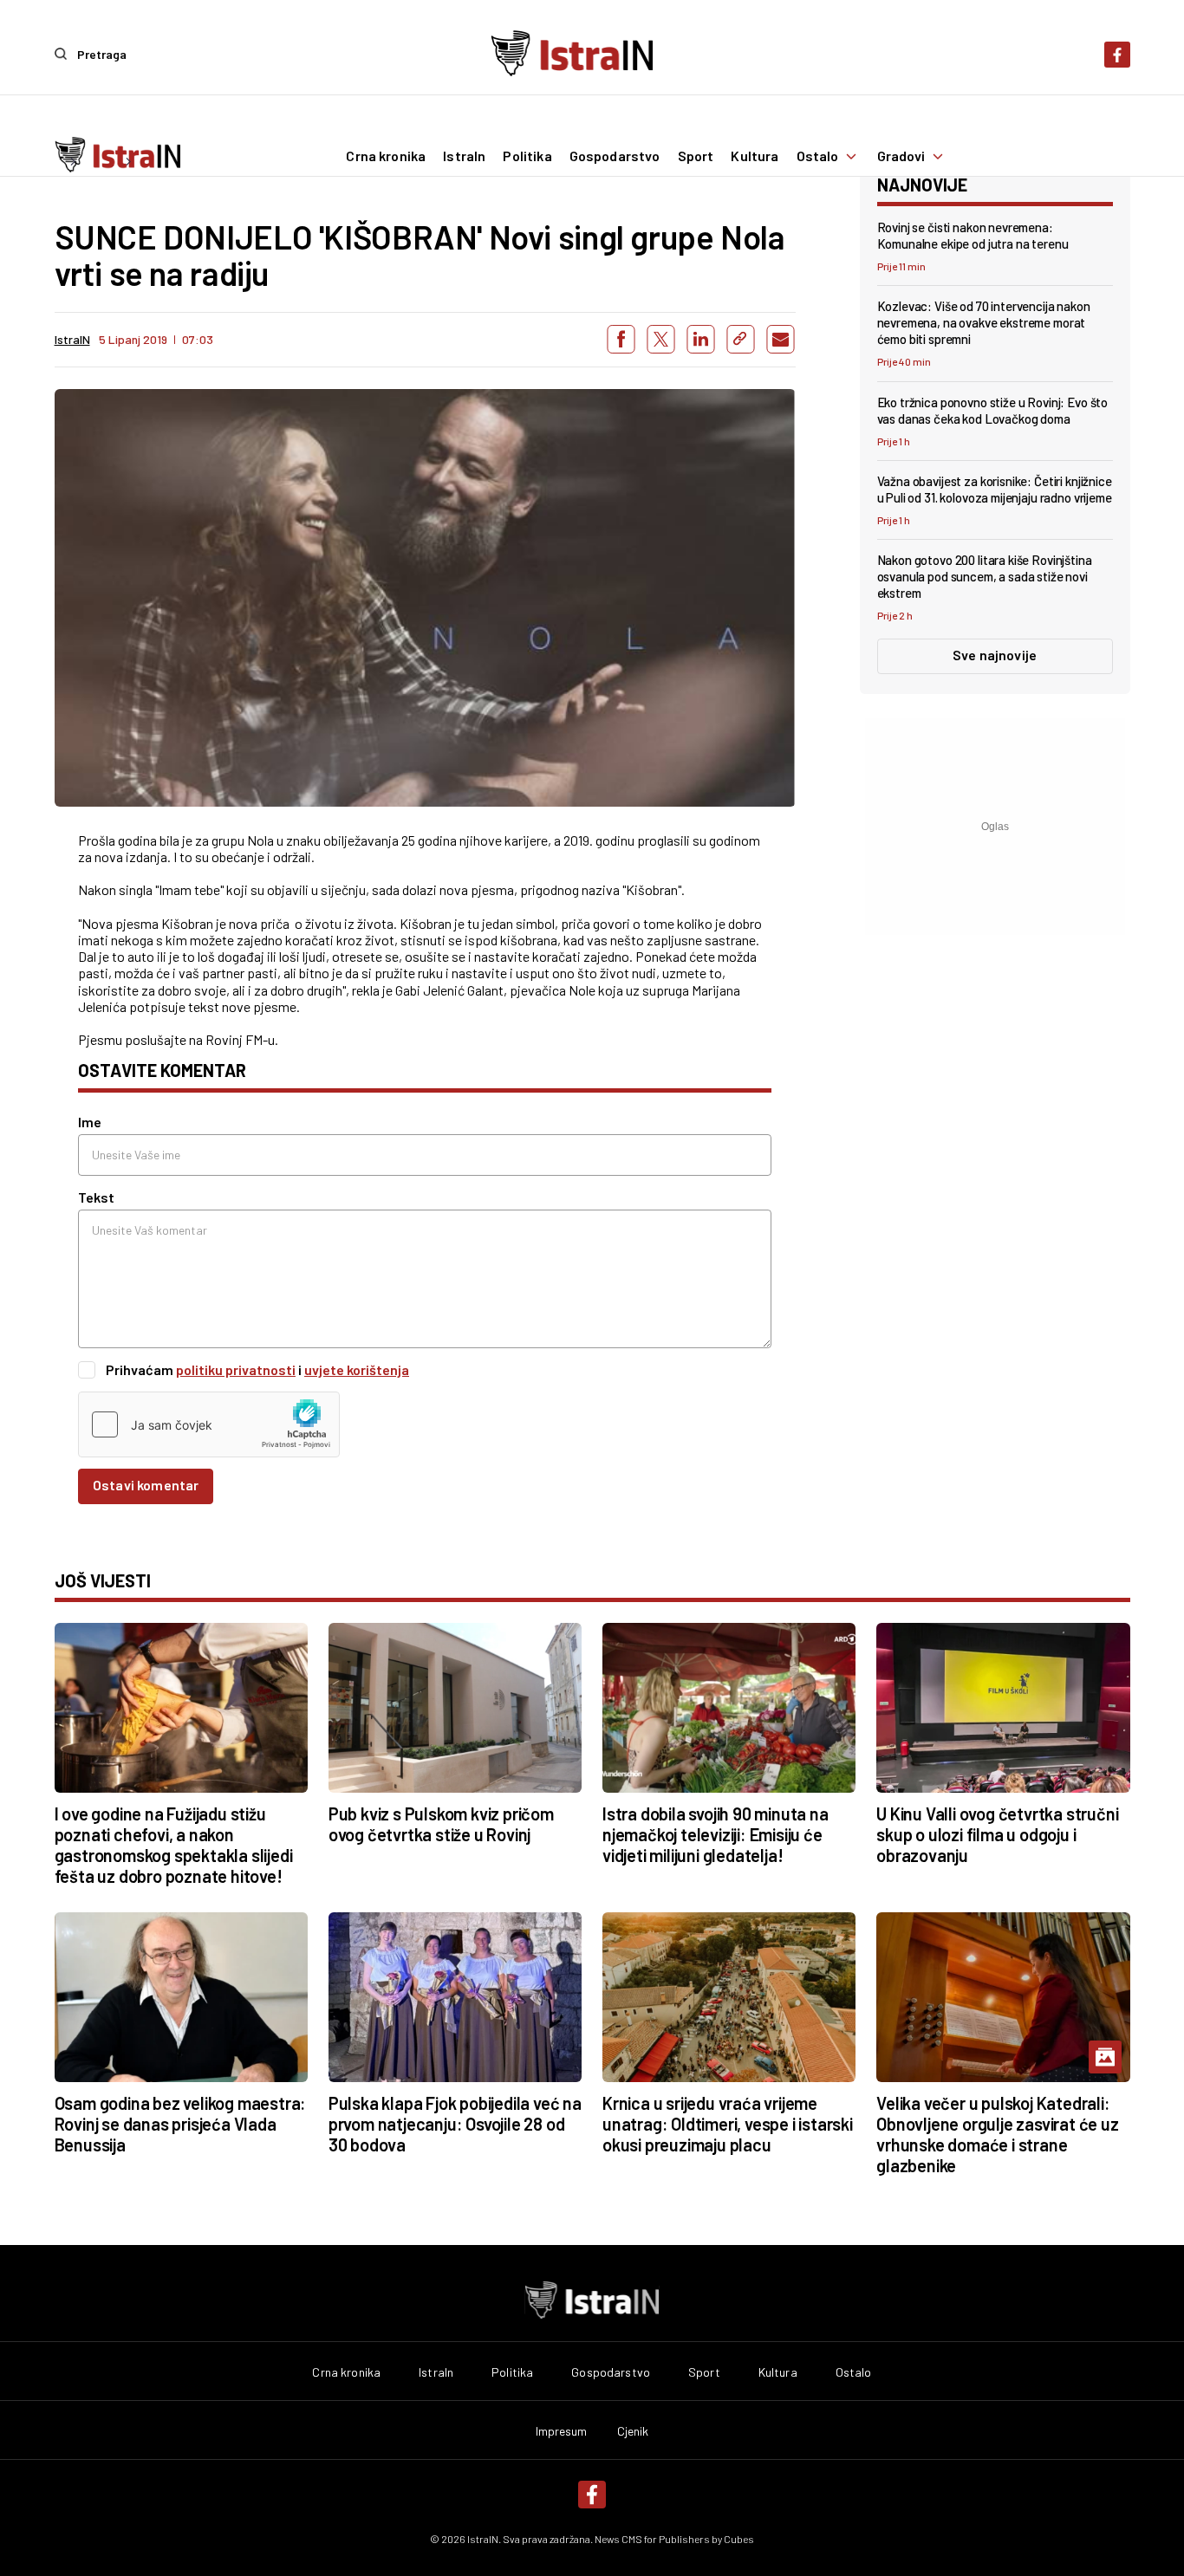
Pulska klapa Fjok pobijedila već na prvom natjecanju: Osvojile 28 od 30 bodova (455, 2124)
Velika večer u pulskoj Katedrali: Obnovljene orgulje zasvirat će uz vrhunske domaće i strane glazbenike (997, 2134)
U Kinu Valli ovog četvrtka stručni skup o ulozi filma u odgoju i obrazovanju (997, 1834)
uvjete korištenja (357, 1369)
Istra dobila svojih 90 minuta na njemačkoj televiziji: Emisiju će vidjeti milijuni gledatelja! (716, 1834)
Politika (527, 156)
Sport (696, 156)
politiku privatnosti (236, 1369)
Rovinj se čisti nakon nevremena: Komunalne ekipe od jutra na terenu (973, 235)
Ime (90, 1122)
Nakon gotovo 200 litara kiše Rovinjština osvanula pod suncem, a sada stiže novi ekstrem (985, 576)
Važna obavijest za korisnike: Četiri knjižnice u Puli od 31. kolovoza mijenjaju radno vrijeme (995, 489)
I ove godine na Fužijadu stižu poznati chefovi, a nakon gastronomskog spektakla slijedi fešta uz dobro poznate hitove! (174, 1845)
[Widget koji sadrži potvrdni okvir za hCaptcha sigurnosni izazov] (209, 1424)
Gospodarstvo (615, 156)
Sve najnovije (995, 655)
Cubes (739, 2539)
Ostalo (818, 156)
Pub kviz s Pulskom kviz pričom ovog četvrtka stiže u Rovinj (441, 1824)
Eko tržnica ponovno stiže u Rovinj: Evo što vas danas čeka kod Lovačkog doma (993, 410)
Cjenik (633, 2431)
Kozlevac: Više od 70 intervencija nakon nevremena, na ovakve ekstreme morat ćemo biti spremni (984, 322)
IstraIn (464, 156)
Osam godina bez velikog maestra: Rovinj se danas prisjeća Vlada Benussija (181, 2124)
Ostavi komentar (146, 1485)
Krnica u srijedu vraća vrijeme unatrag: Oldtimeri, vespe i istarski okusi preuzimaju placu (728, 2124)
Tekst (96, 1197)
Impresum (562, 2431)
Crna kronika (386, 156)
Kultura (755, 156)
